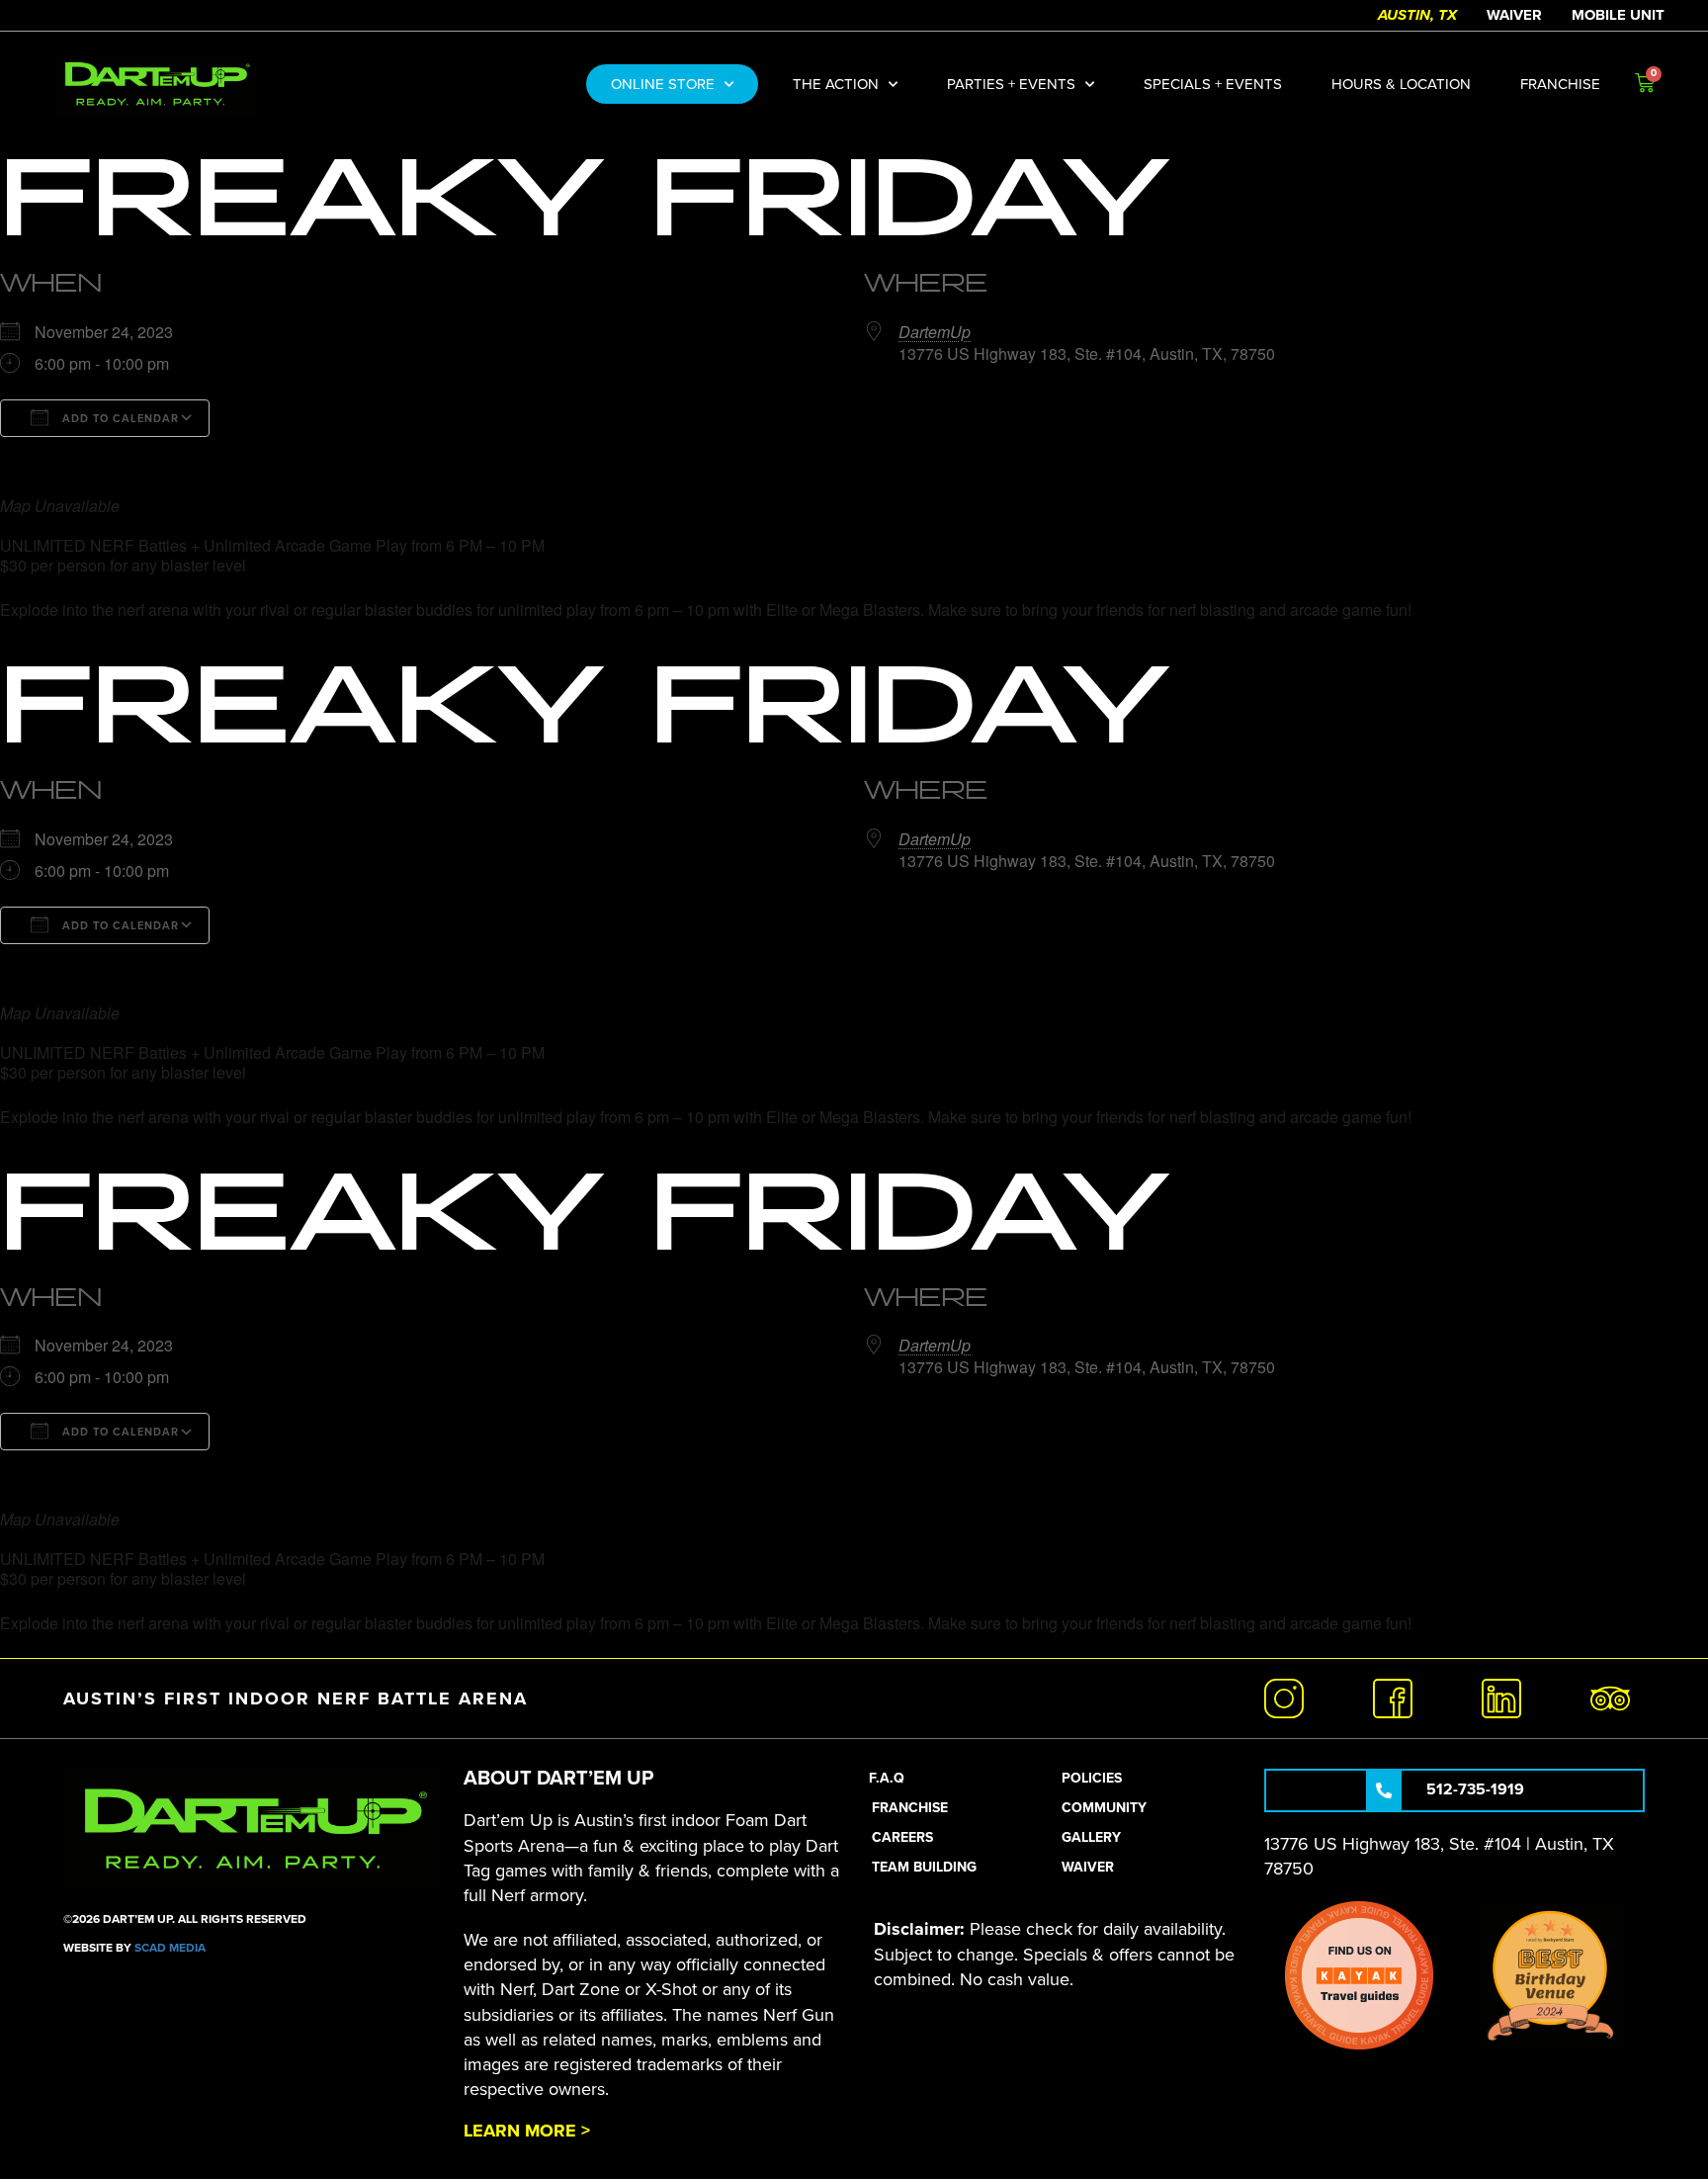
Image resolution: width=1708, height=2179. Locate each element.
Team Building (924, 1867)
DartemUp (935, 332)
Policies (1092, 1778)
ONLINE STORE (663, 84)
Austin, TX (1417, 15)
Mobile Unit (1618, 15)
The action (836, 84)
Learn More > (527, 2131)
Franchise (1560, 84)
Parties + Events (1011, 84)
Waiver (1514, 15)
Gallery (1091, 1837)
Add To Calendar (119, 419)
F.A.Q (887, 1778)
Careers (902, 1837)
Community (1104, 1808)
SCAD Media (170, 1948)
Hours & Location (1401, 84)
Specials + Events (1213, 84)
